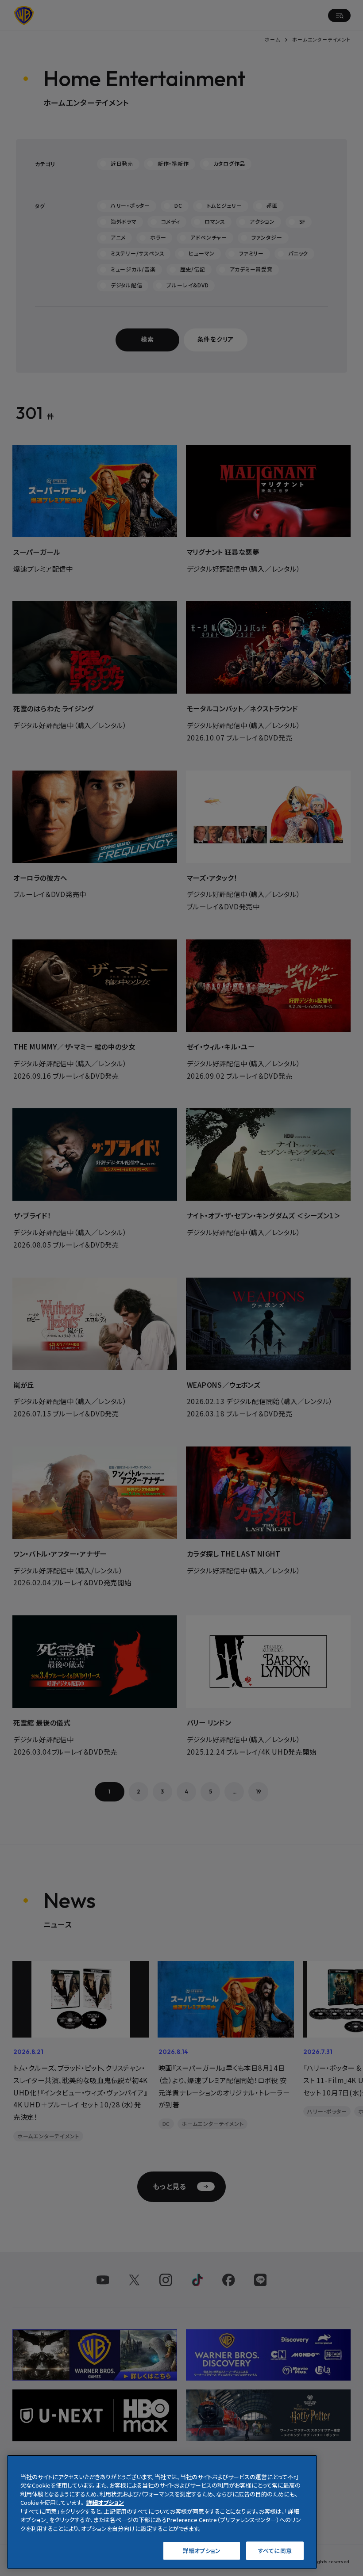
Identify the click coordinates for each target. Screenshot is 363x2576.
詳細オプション (202, 2551)
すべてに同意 (275, 2551)
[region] (162, 2512)
